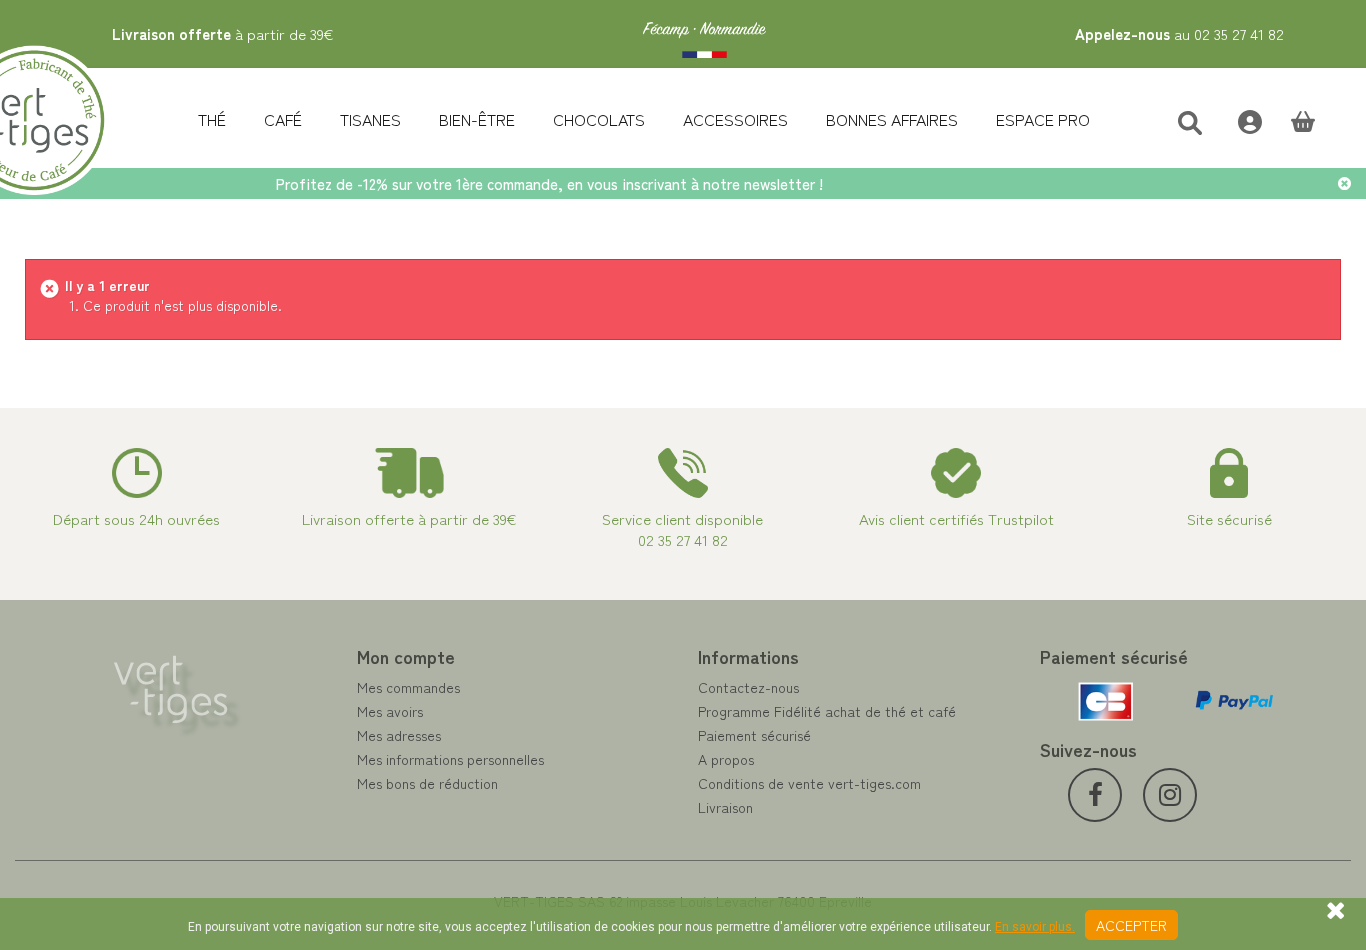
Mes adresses (399, 735)
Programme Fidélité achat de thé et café (827, 711)
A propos (726, 759)
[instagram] (1170, 795)
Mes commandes (408, 687)
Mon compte (406, 656)
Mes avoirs (390, 711)
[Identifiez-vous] (1239, 119)
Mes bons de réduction (427, 783)
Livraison (725, 807)
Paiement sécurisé (754, 735)
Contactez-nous (748, 687)
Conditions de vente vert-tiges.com (809, 783)
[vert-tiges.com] (704, 34)
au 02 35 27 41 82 (1179, 33)
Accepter (1131, 925)
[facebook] (1095, 795)
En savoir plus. (1035, 927)
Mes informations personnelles (450, 759)
